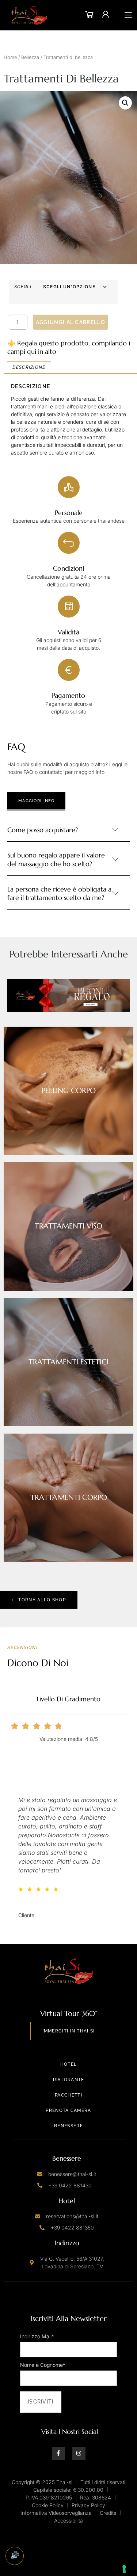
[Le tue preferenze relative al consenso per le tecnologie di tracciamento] (124, 2569)
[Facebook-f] (58, 2453)
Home (10, 57)
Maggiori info (36, 801)
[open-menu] (128, 15)
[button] (125, 103)
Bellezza (30, 57)
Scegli (23, 287)
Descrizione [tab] (29, 367)
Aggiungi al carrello (71, 322)
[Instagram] (79, 2453)
